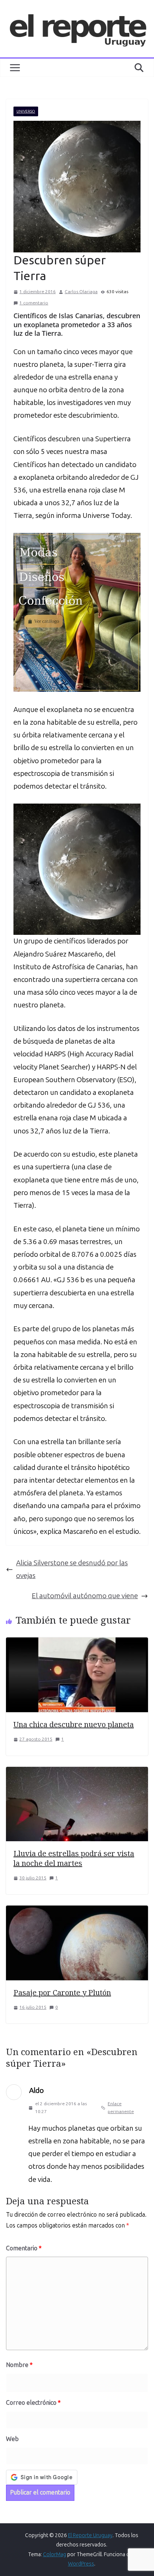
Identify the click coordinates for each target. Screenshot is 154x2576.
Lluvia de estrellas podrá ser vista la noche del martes (74, 1858)
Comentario (24, 2248)
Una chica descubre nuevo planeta (74, 1724)
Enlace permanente (121, 2108)
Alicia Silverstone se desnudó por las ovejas (72, 1569)
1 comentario (34, 303)
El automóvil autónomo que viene (85, 1596)
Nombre (19, 2365)
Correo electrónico (33, 2403)
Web (12, 2439)
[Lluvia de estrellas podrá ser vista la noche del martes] (77, 1773)
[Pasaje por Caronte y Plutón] (77, 1912)
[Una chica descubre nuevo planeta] (77, 1644)
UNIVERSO (26, 111)
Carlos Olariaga (81, 292)
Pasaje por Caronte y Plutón (62, 1992)
